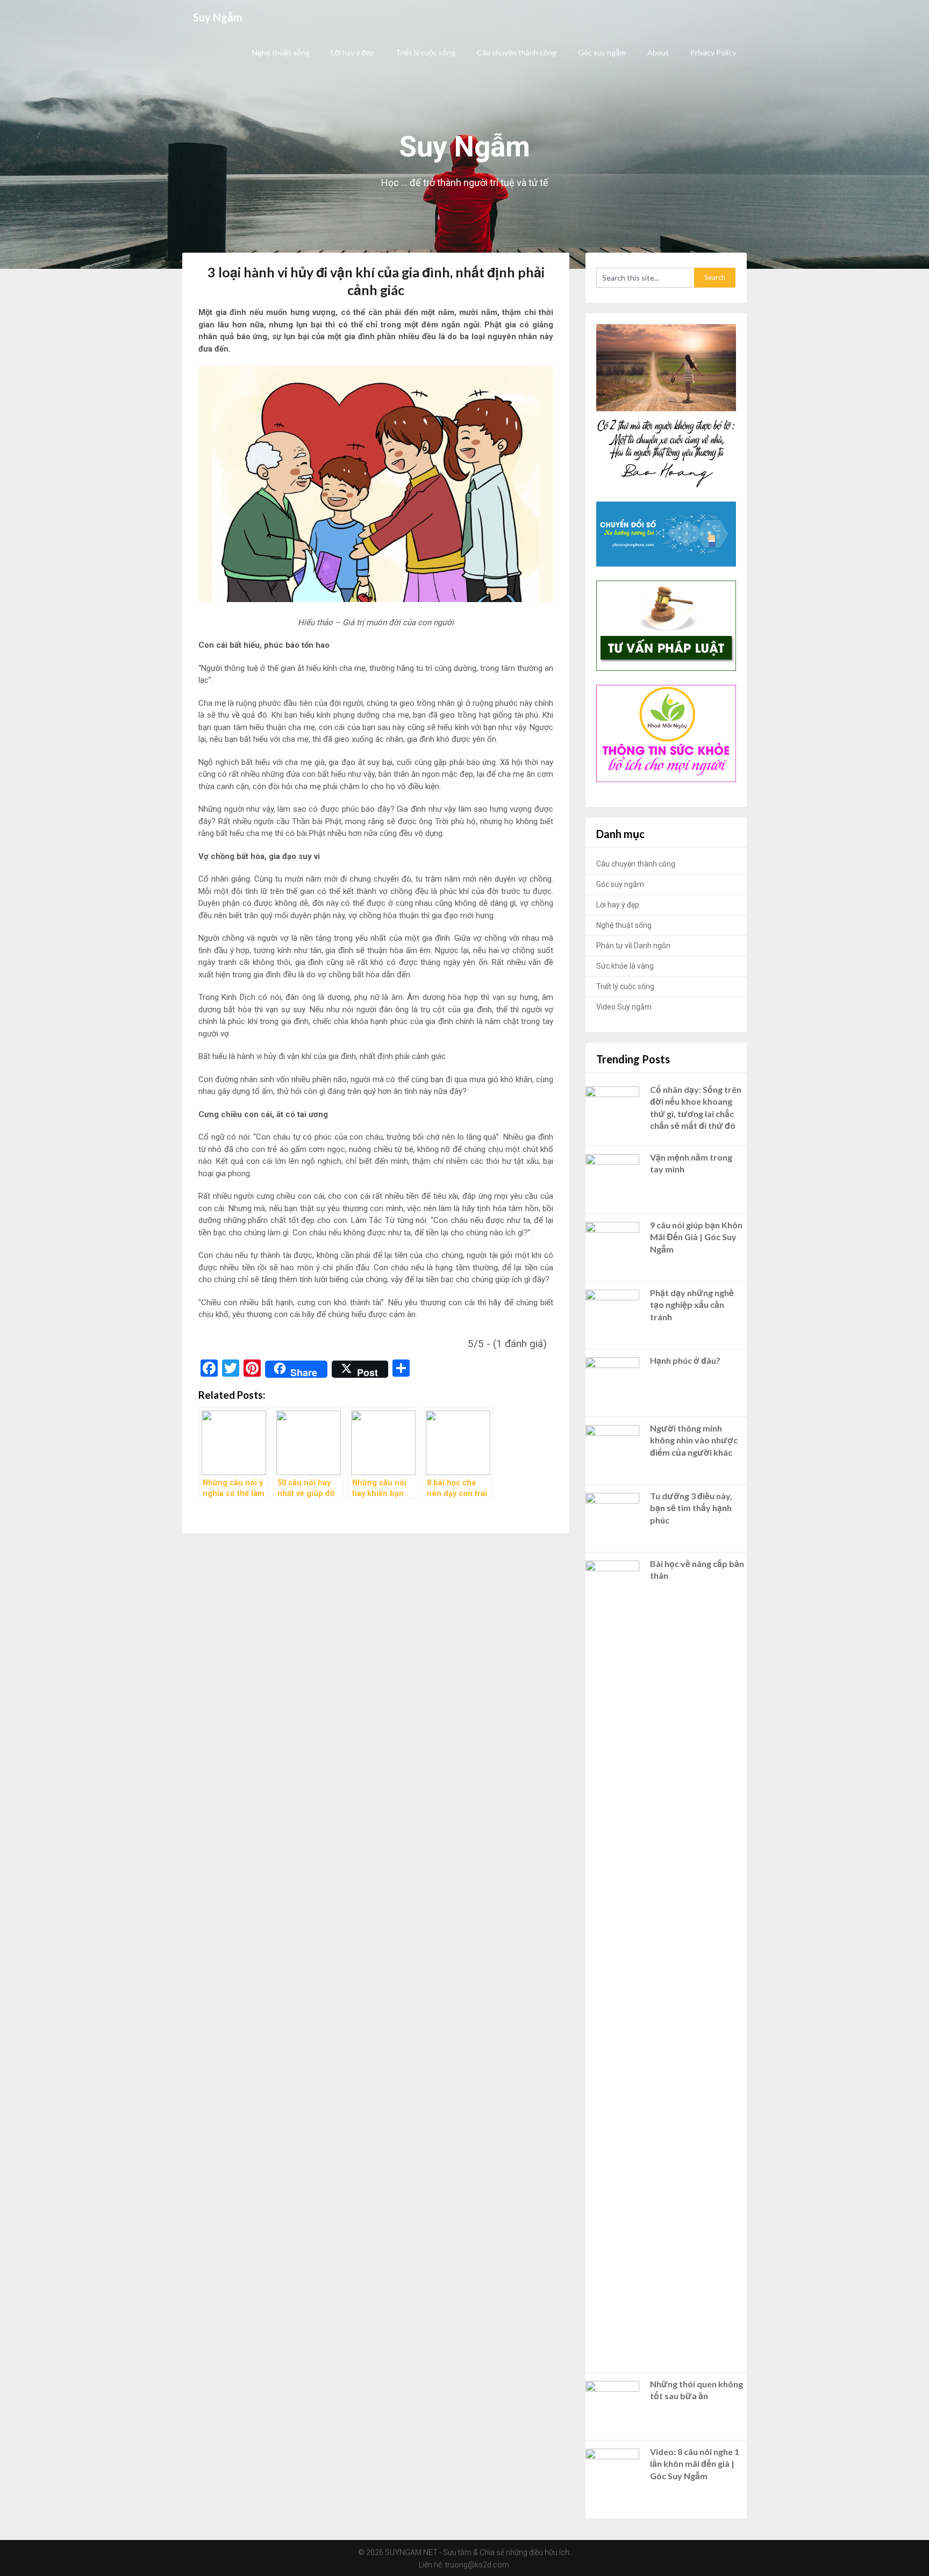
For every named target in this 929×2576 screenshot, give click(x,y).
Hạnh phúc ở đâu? (685, 1360)
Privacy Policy (713, 52)
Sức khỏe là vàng (625, 966)
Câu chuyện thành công (517, 52)
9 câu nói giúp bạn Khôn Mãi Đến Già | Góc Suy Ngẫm (696, 1237)
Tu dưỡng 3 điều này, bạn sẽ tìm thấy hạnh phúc (691, 1508)
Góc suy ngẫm (602, 52)
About (658, 52)
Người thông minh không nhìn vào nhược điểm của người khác (694, 1440)
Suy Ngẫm (218, 17)
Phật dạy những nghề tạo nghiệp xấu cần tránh (692, 1305)
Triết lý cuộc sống (426, 52)
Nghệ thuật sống (281, 52)
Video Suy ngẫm (624, 1007)
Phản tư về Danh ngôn (633, 946)
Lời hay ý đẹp (353, 52)
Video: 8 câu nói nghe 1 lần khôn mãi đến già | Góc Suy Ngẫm (695, 2464)
